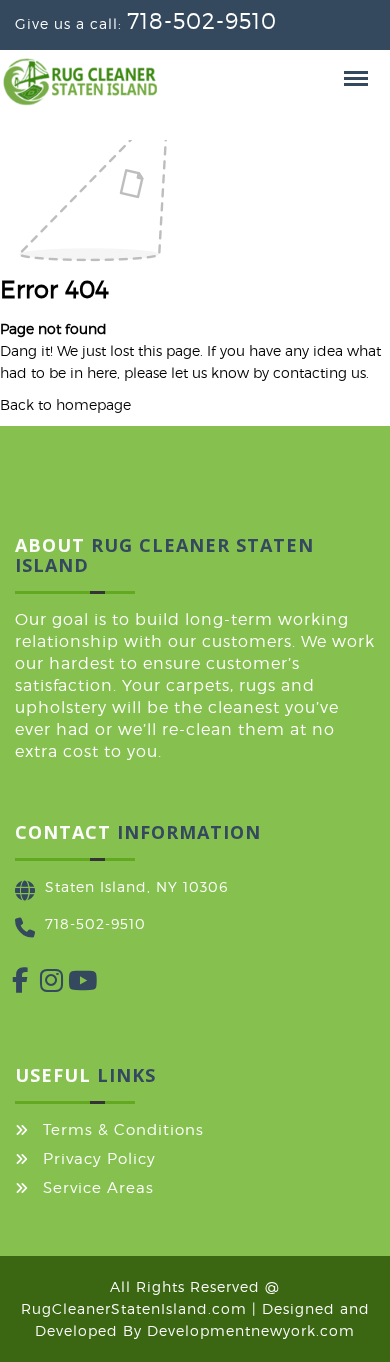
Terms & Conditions (123, 1130)
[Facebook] (12, 984)
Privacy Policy (99, 1159)
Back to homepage (65, 404)
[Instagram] (40, 984)
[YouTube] (68, 984)
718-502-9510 (202, 21)
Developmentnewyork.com (251, 1330)
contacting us (319, 372)
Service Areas (98, 1188)
